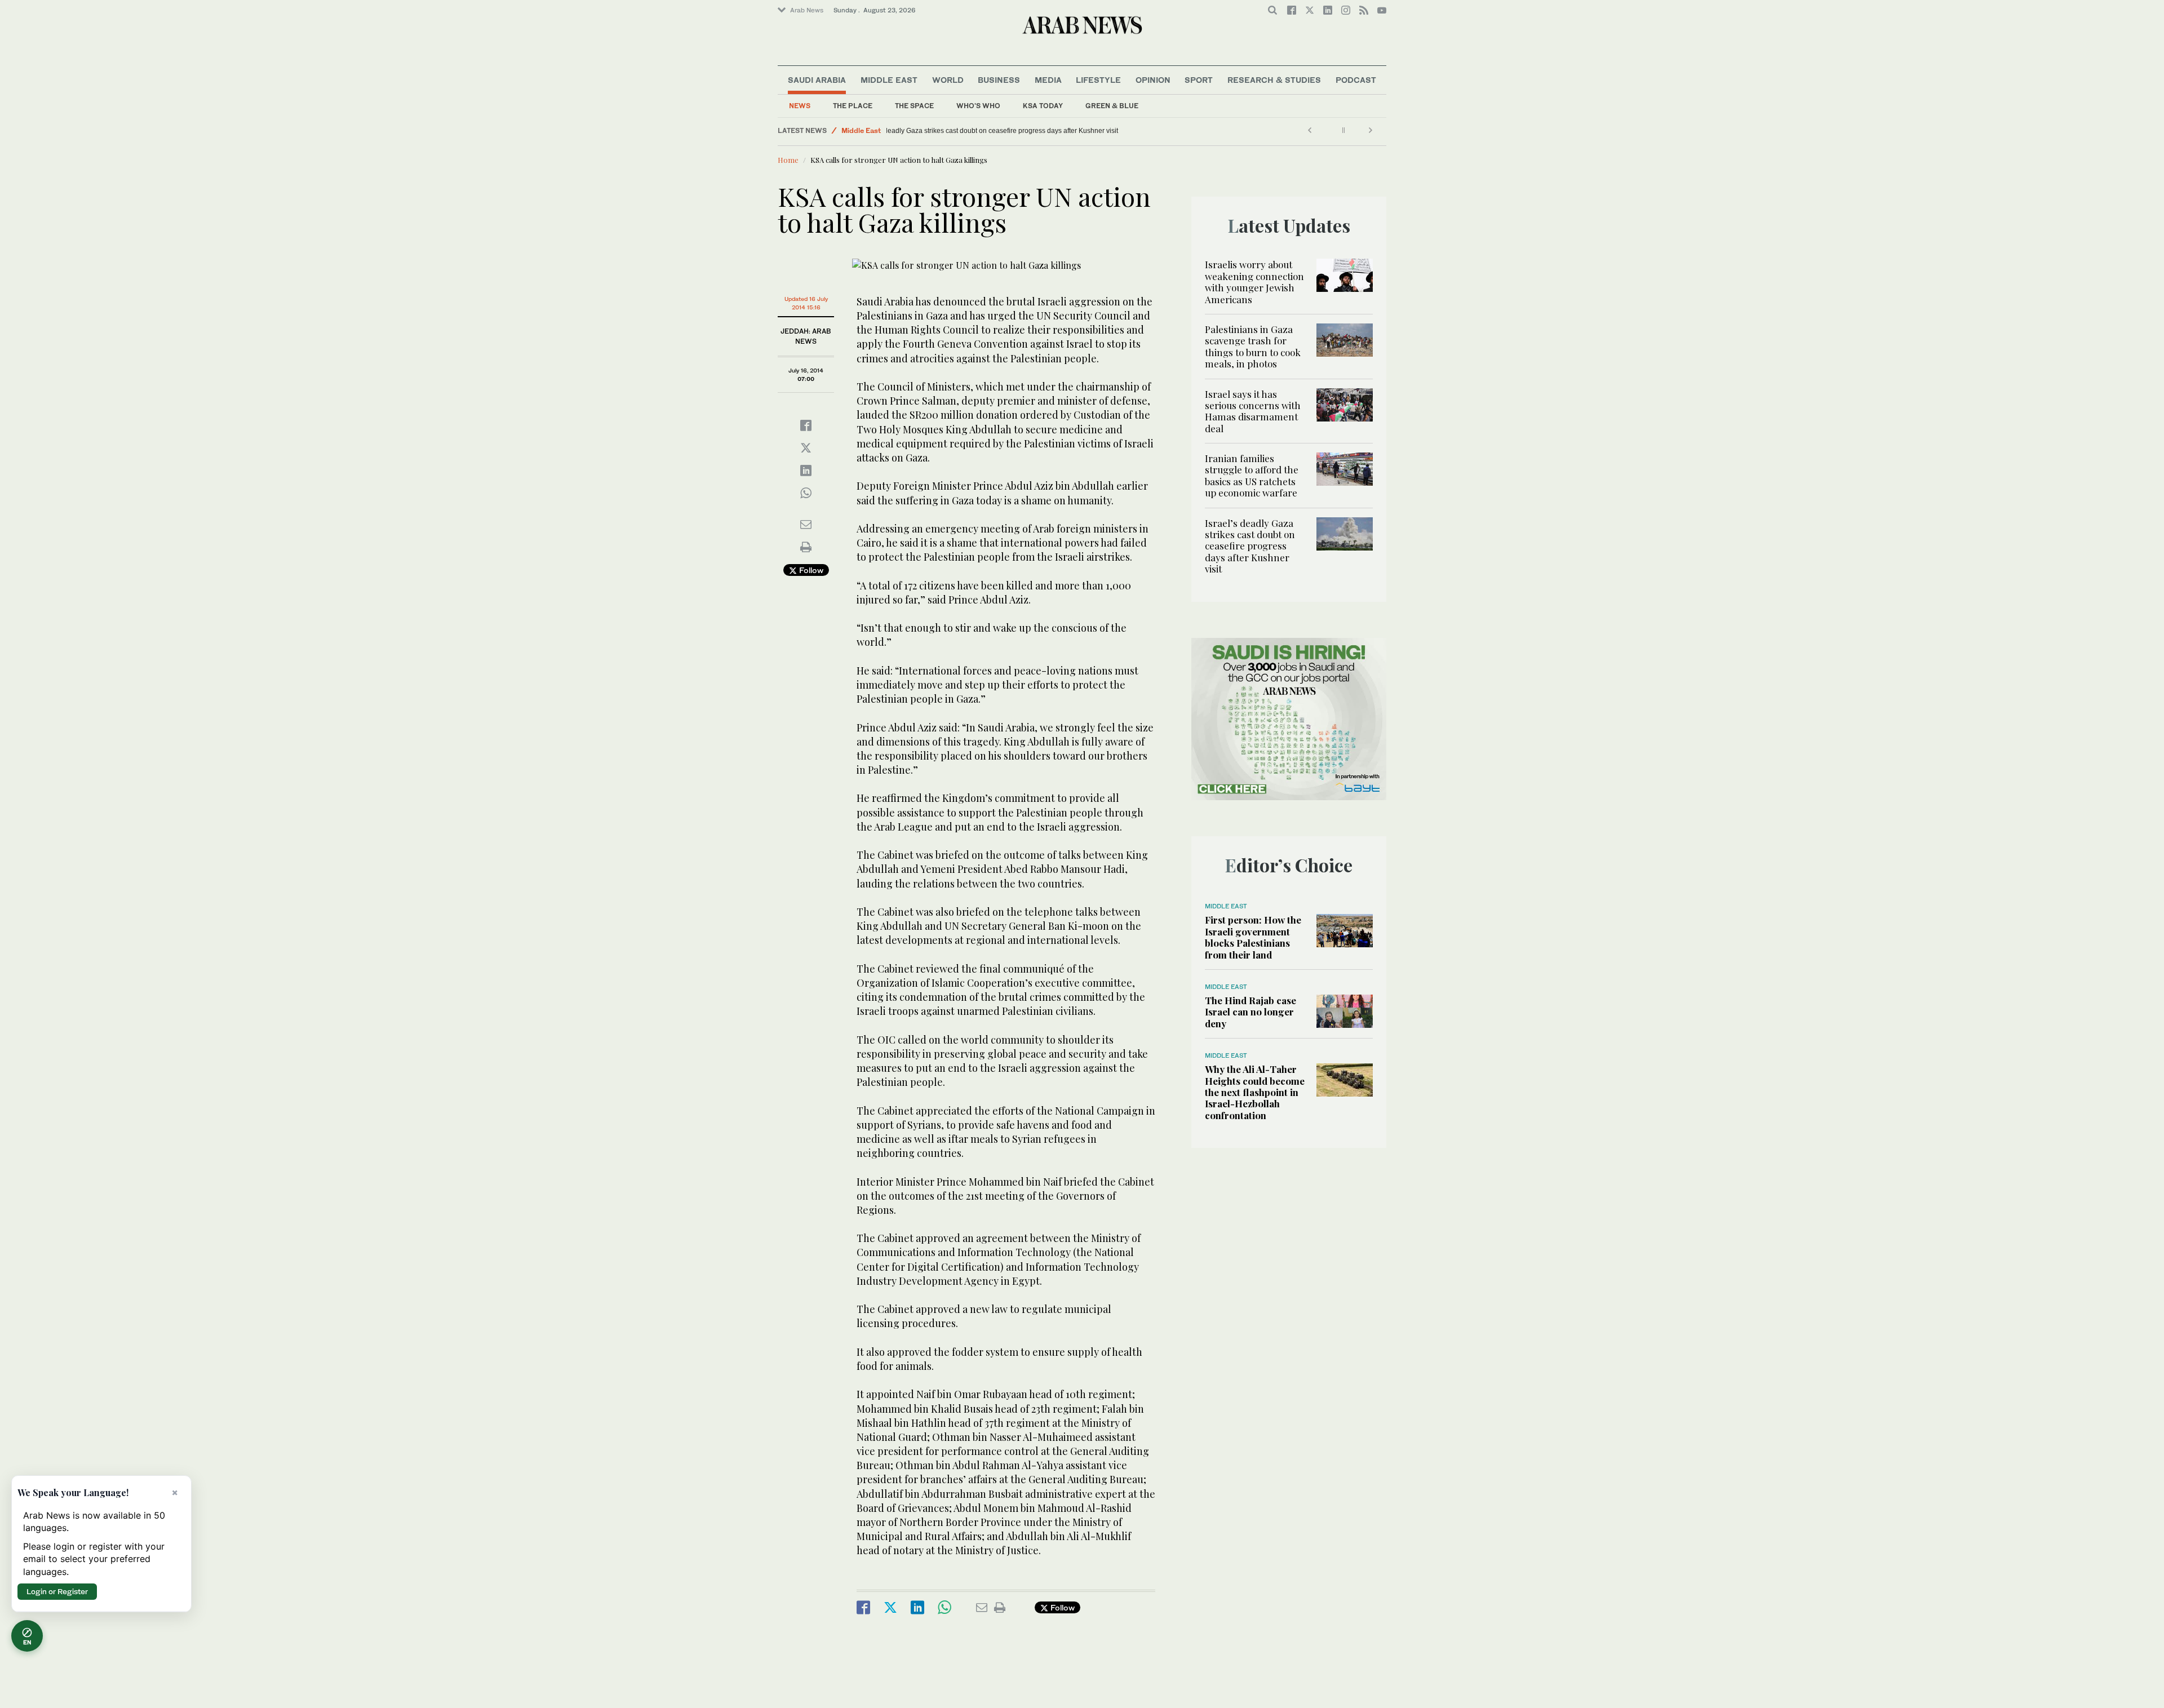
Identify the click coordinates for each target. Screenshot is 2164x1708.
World (948, 80)
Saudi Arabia (817, 80)
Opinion (1153, 80)
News (800, 106)
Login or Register (57, 1591)
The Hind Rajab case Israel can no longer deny (1250, 1012)
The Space (914, 106)
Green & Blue (1112, 106)
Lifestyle (1098, 80)
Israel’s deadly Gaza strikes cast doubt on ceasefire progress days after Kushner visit (1021, 131)
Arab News (807, 10)
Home (788, 160)
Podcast (1356, 80)
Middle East (889, 80)
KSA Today (1043, 106)
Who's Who (978, 106)
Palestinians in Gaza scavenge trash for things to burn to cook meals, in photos (1253, 346)
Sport (1199, 80)
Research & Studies (1274, 80)
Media (1048, 80)
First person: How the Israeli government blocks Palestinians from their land (1253, 937)
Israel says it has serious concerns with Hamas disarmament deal (1253, 411)
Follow (810, 570)
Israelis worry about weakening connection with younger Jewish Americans (1254, 281)
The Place (853, 106)
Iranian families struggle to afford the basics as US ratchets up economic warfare (1252, 475)
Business (999, 80)
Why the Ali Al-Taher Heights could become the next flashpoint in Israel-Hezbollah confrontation (1255, 1092)
